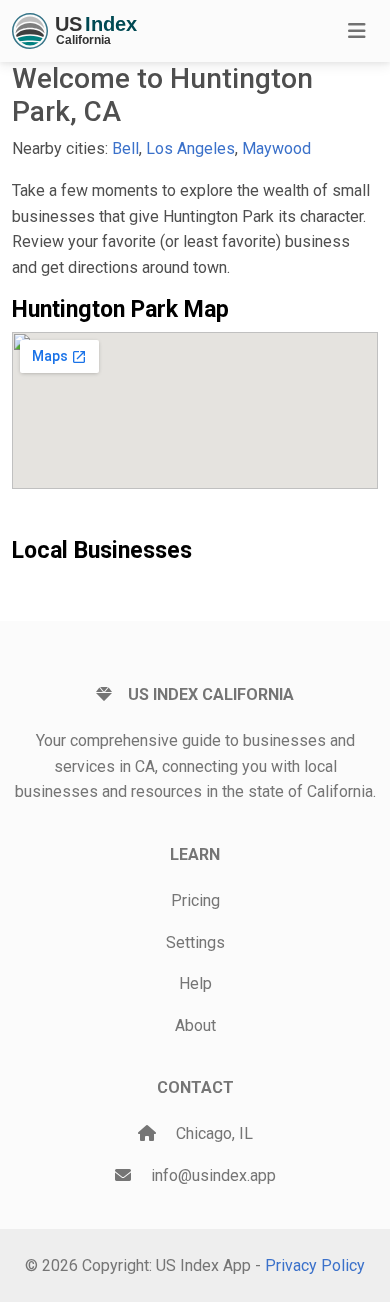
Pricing (195, 900)
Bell (125, 148)
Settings (195, 942)
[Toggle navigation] (357, 31)
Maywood (276, 148)
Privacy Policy (315, 1265)
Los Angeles (190, 148)
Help (195, 983)
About (195, 1025)
